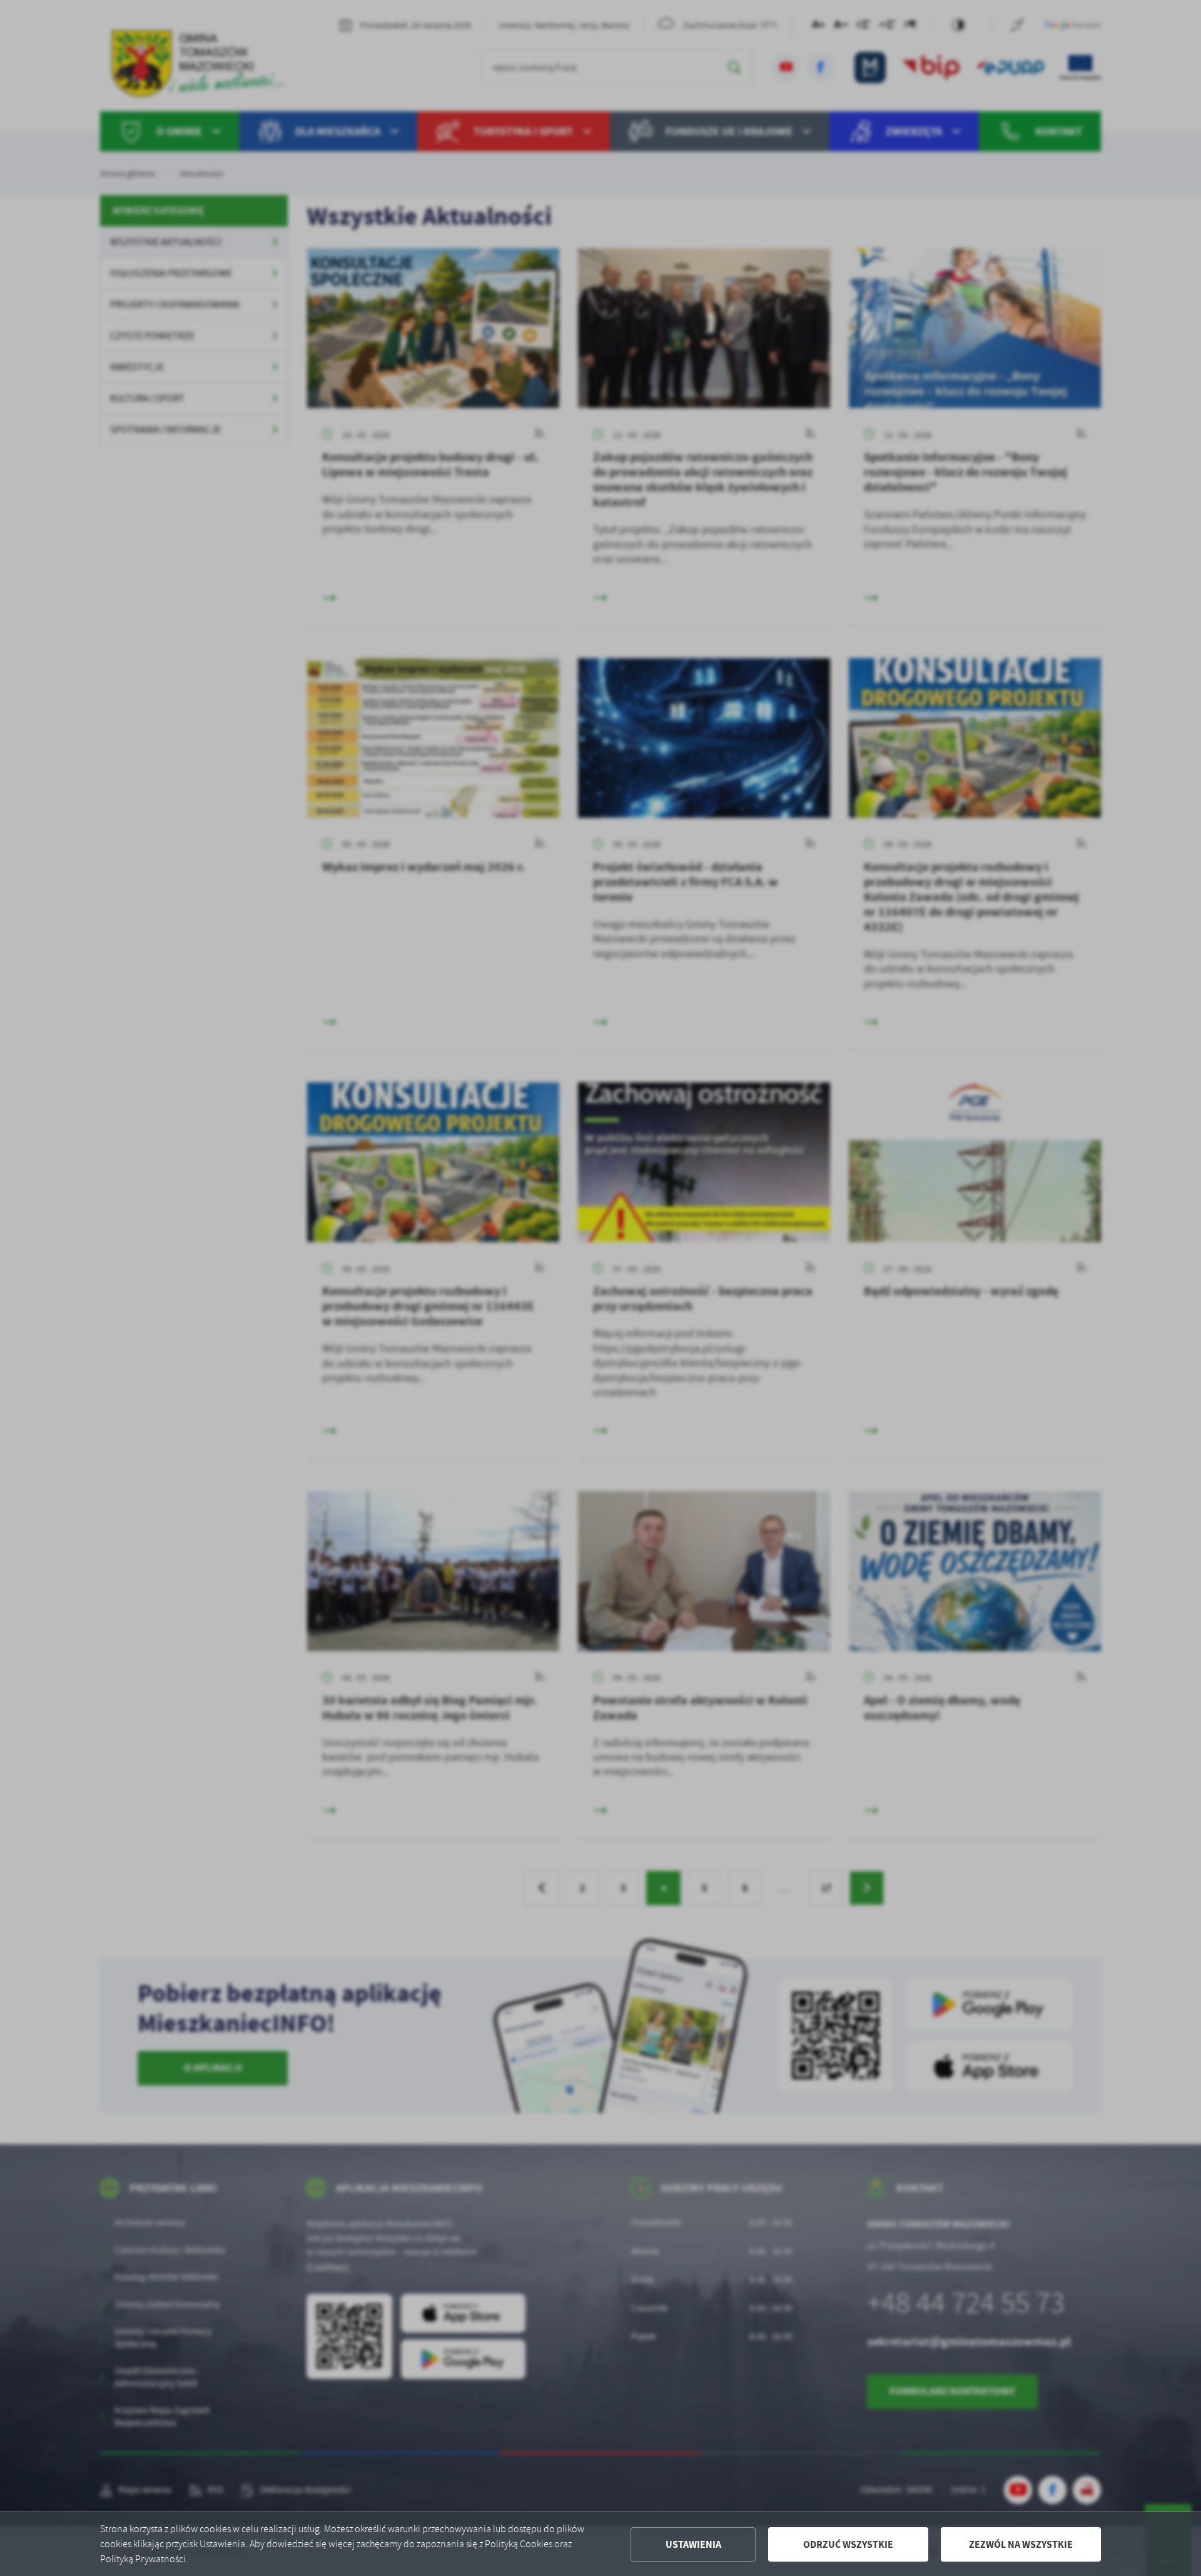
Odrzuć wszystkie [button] (848, 2544)
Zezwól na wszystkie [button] (1021, 2544)
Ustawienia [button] (693, 2544)
